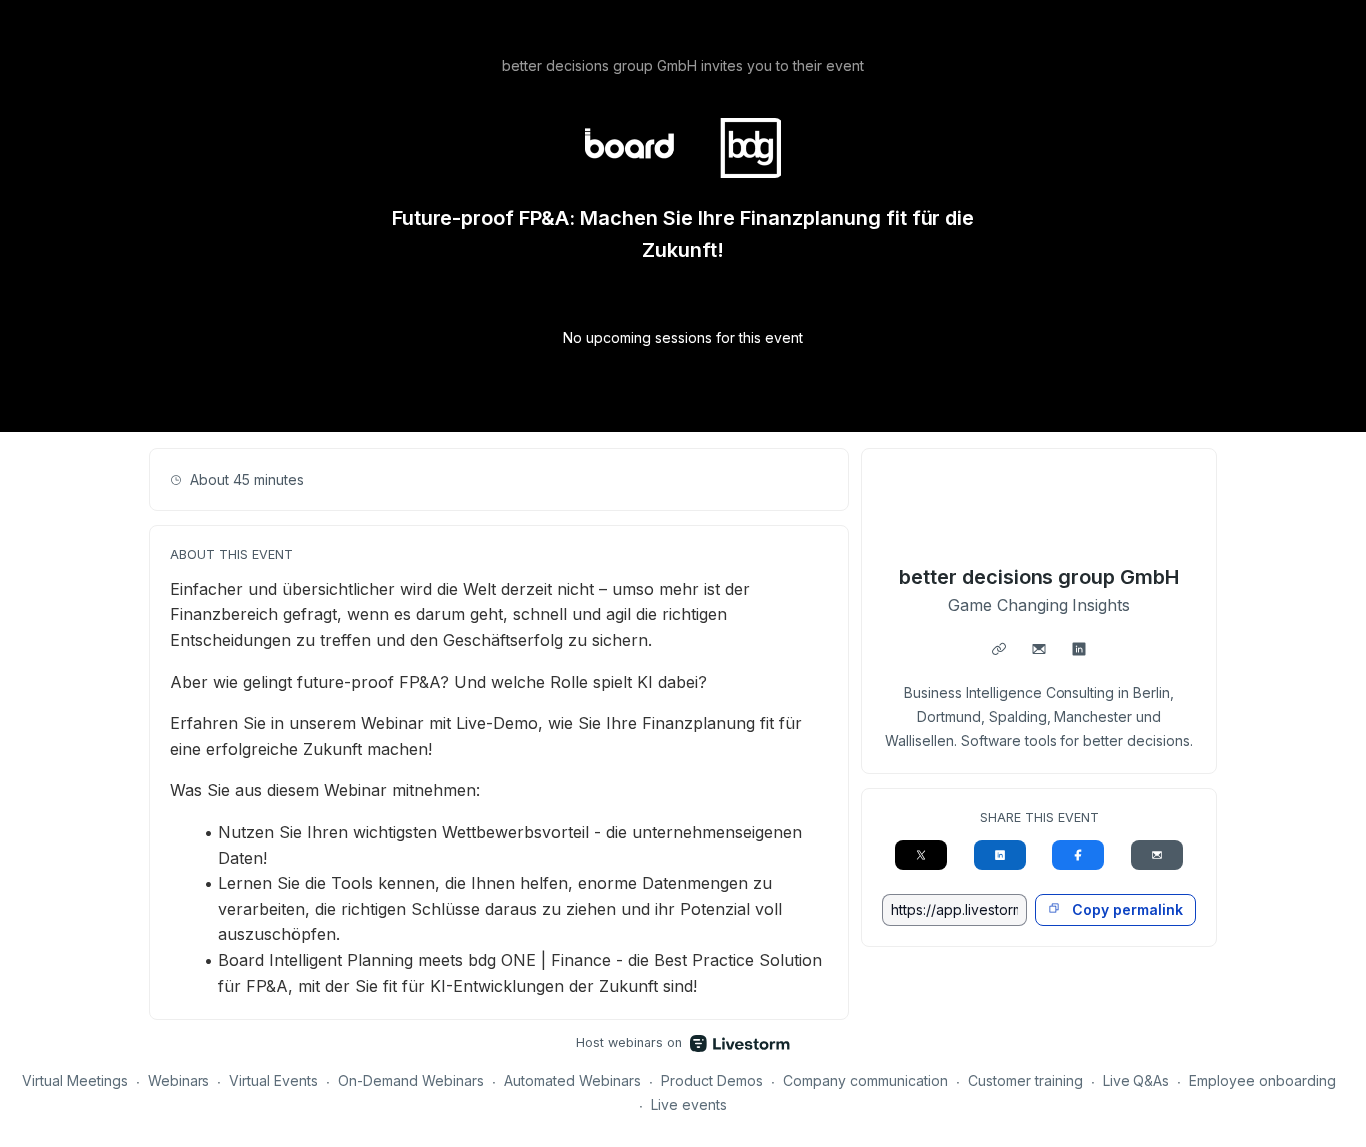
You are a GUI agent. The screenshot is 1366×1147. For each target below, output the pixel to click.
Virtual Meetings (75, 1080)
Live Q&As (1136, 1080)
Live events (689, 1104)
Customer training (1025, 1080)
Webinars (179, 1080)
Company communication (865, 1080)
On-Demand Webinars (411, 1080)
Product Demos (712, 1080)
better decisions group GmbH (1039, 577)
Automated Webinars (572, 1080)
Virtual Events (273, 1080)
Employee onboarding (1262, 1080)
